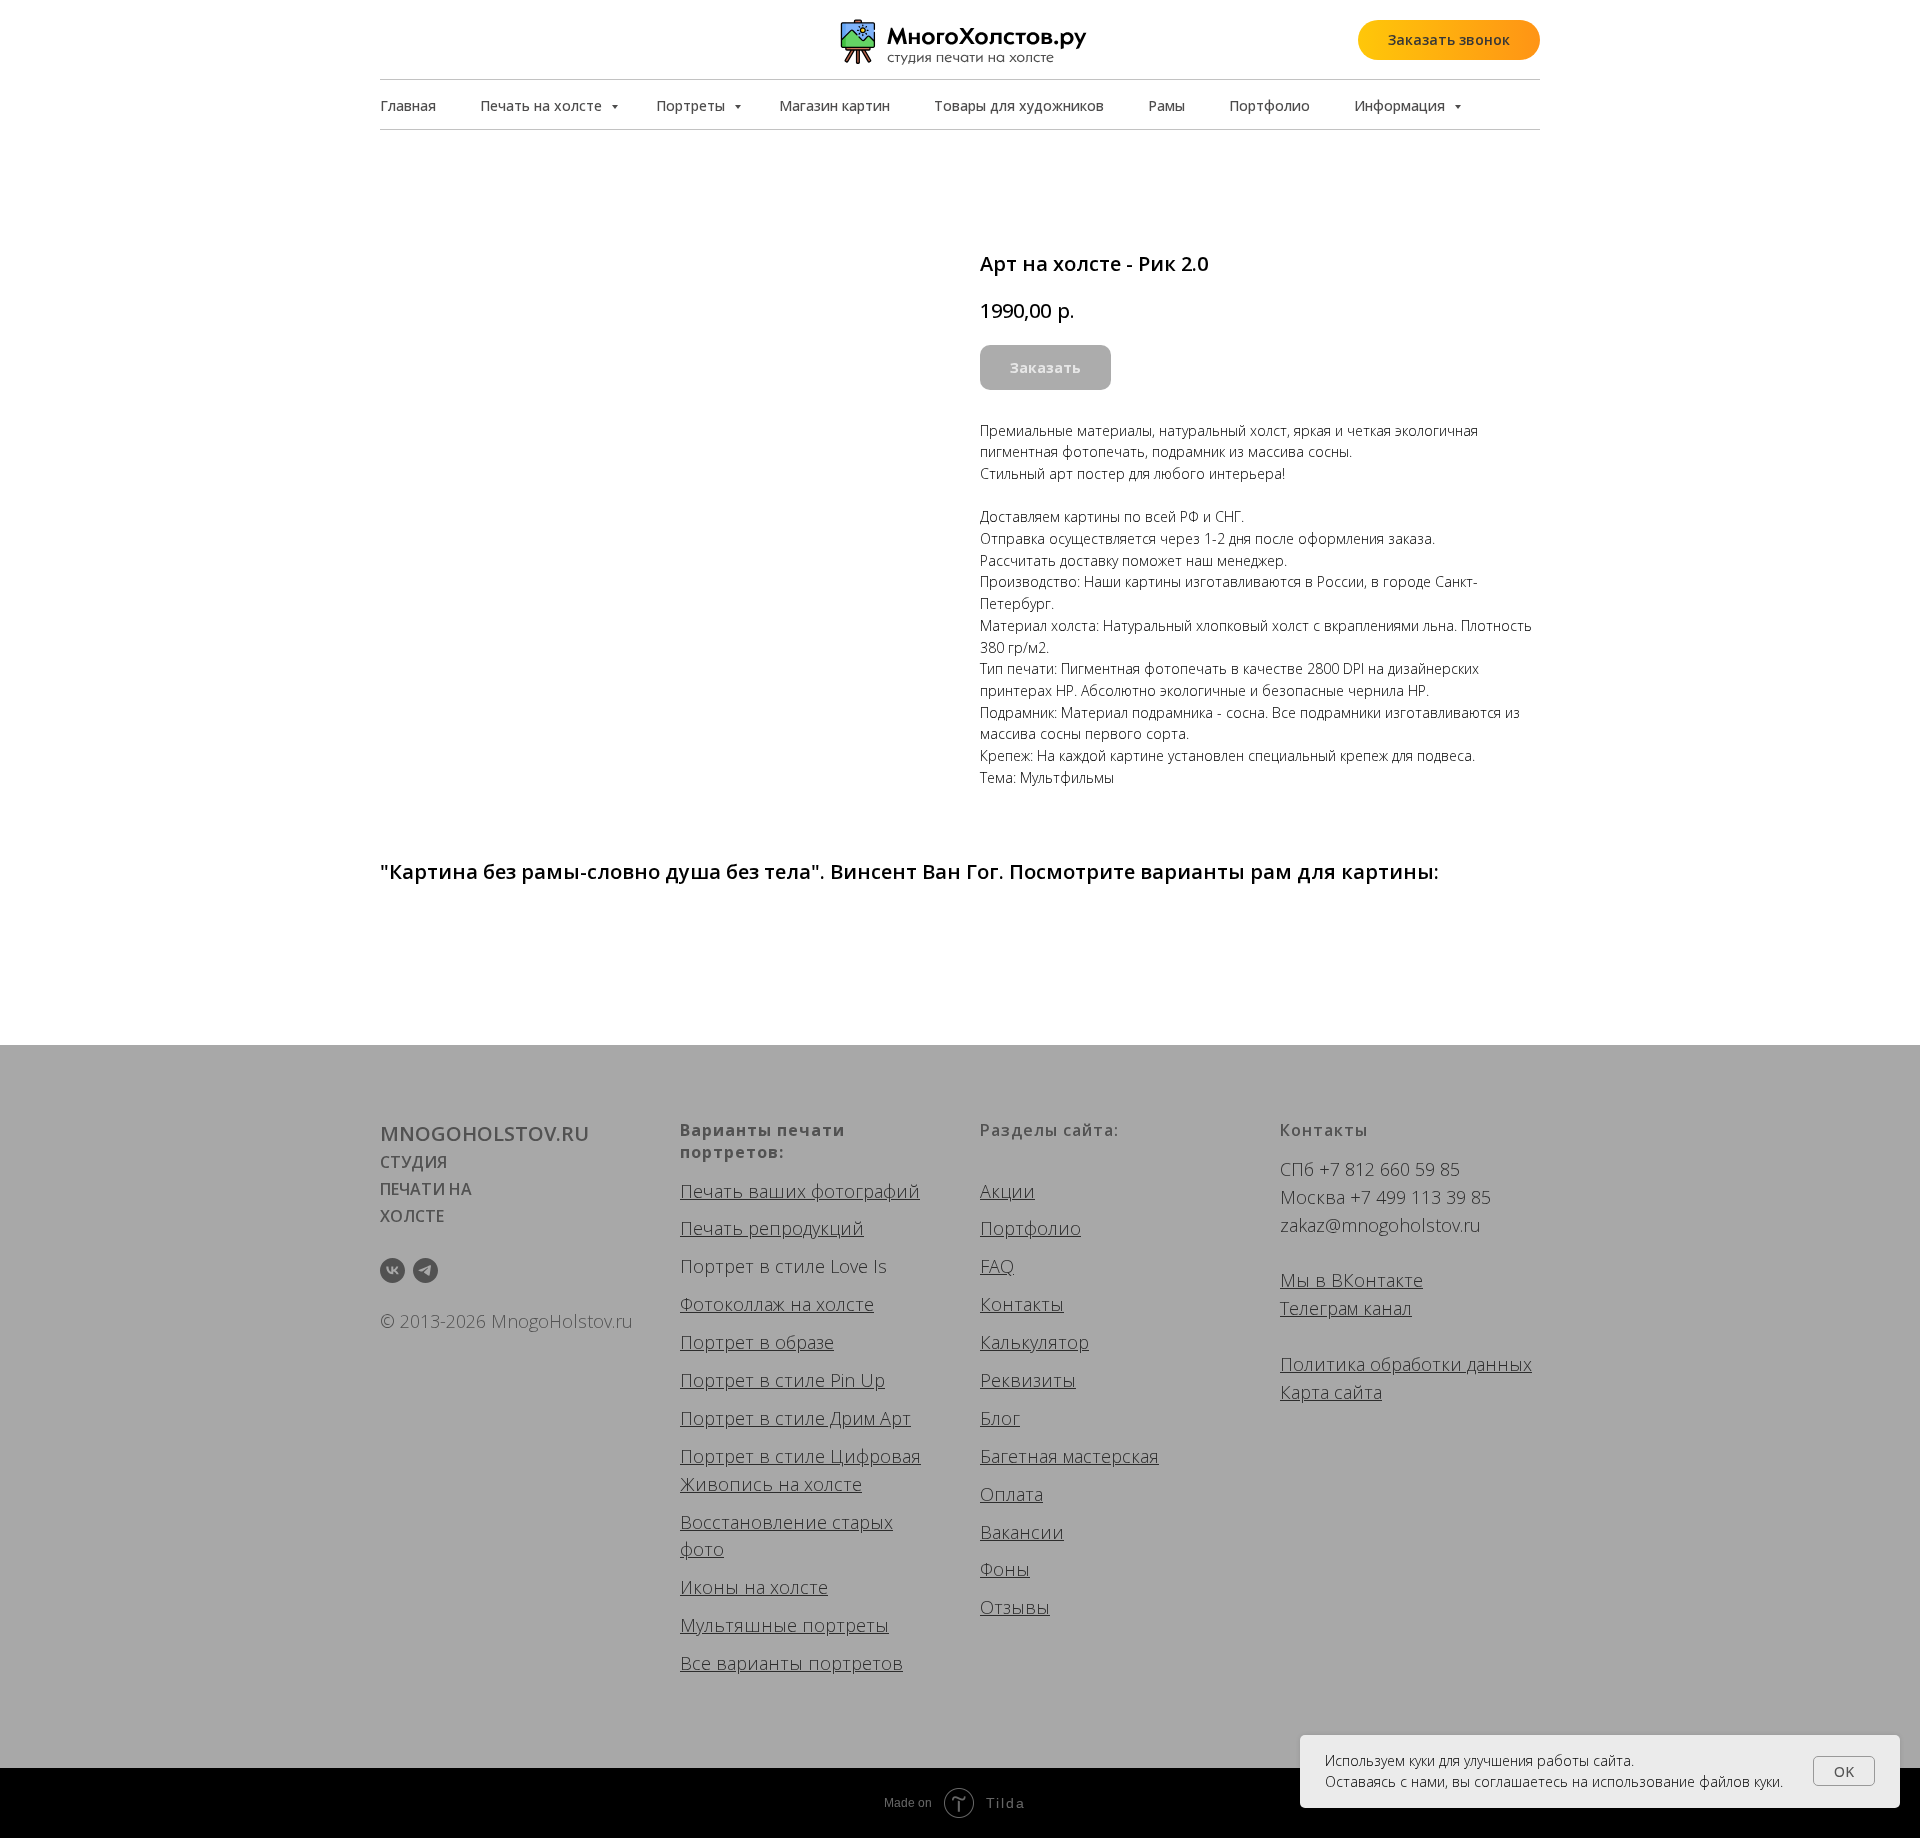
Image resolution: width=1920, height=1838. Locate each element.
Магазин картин (834, 105)
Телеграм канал (1346, 1308)
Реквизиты (1028, 1380)
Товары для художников (1019, 105)
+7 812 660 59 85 (1389, 1169)
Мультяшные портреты (784, 1625)
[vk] (392, 1270)
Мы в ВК (1317, 1280)
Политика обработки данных (1406, 1364)
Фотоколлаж (732, 1304)
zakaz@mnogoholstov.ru (1380, 1225)
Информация (1401, 105)
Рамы (1166, 105)
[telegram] (425, 1270)
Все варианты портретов (791, 1663)
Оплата (1011, 1494)
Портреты (692, 105)
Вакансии (1022, 1532)
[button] (1449, 40)
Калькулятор (1034, 1342)
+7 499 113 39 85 (1420, 1197)
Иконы (709, 1587)
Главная (408, 105)
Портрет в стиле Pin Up (782, 1380)
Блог (1000, 1418)
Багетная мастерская (1069, 1456)
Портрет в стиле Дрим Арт (795, 1418)
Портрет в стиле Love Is (783, 1266)
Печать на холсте (543, 105)
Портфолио (1269, 105)
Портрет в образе (757, 1342)
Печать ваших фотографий (800, 1191)
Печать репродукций (772, 1228)
